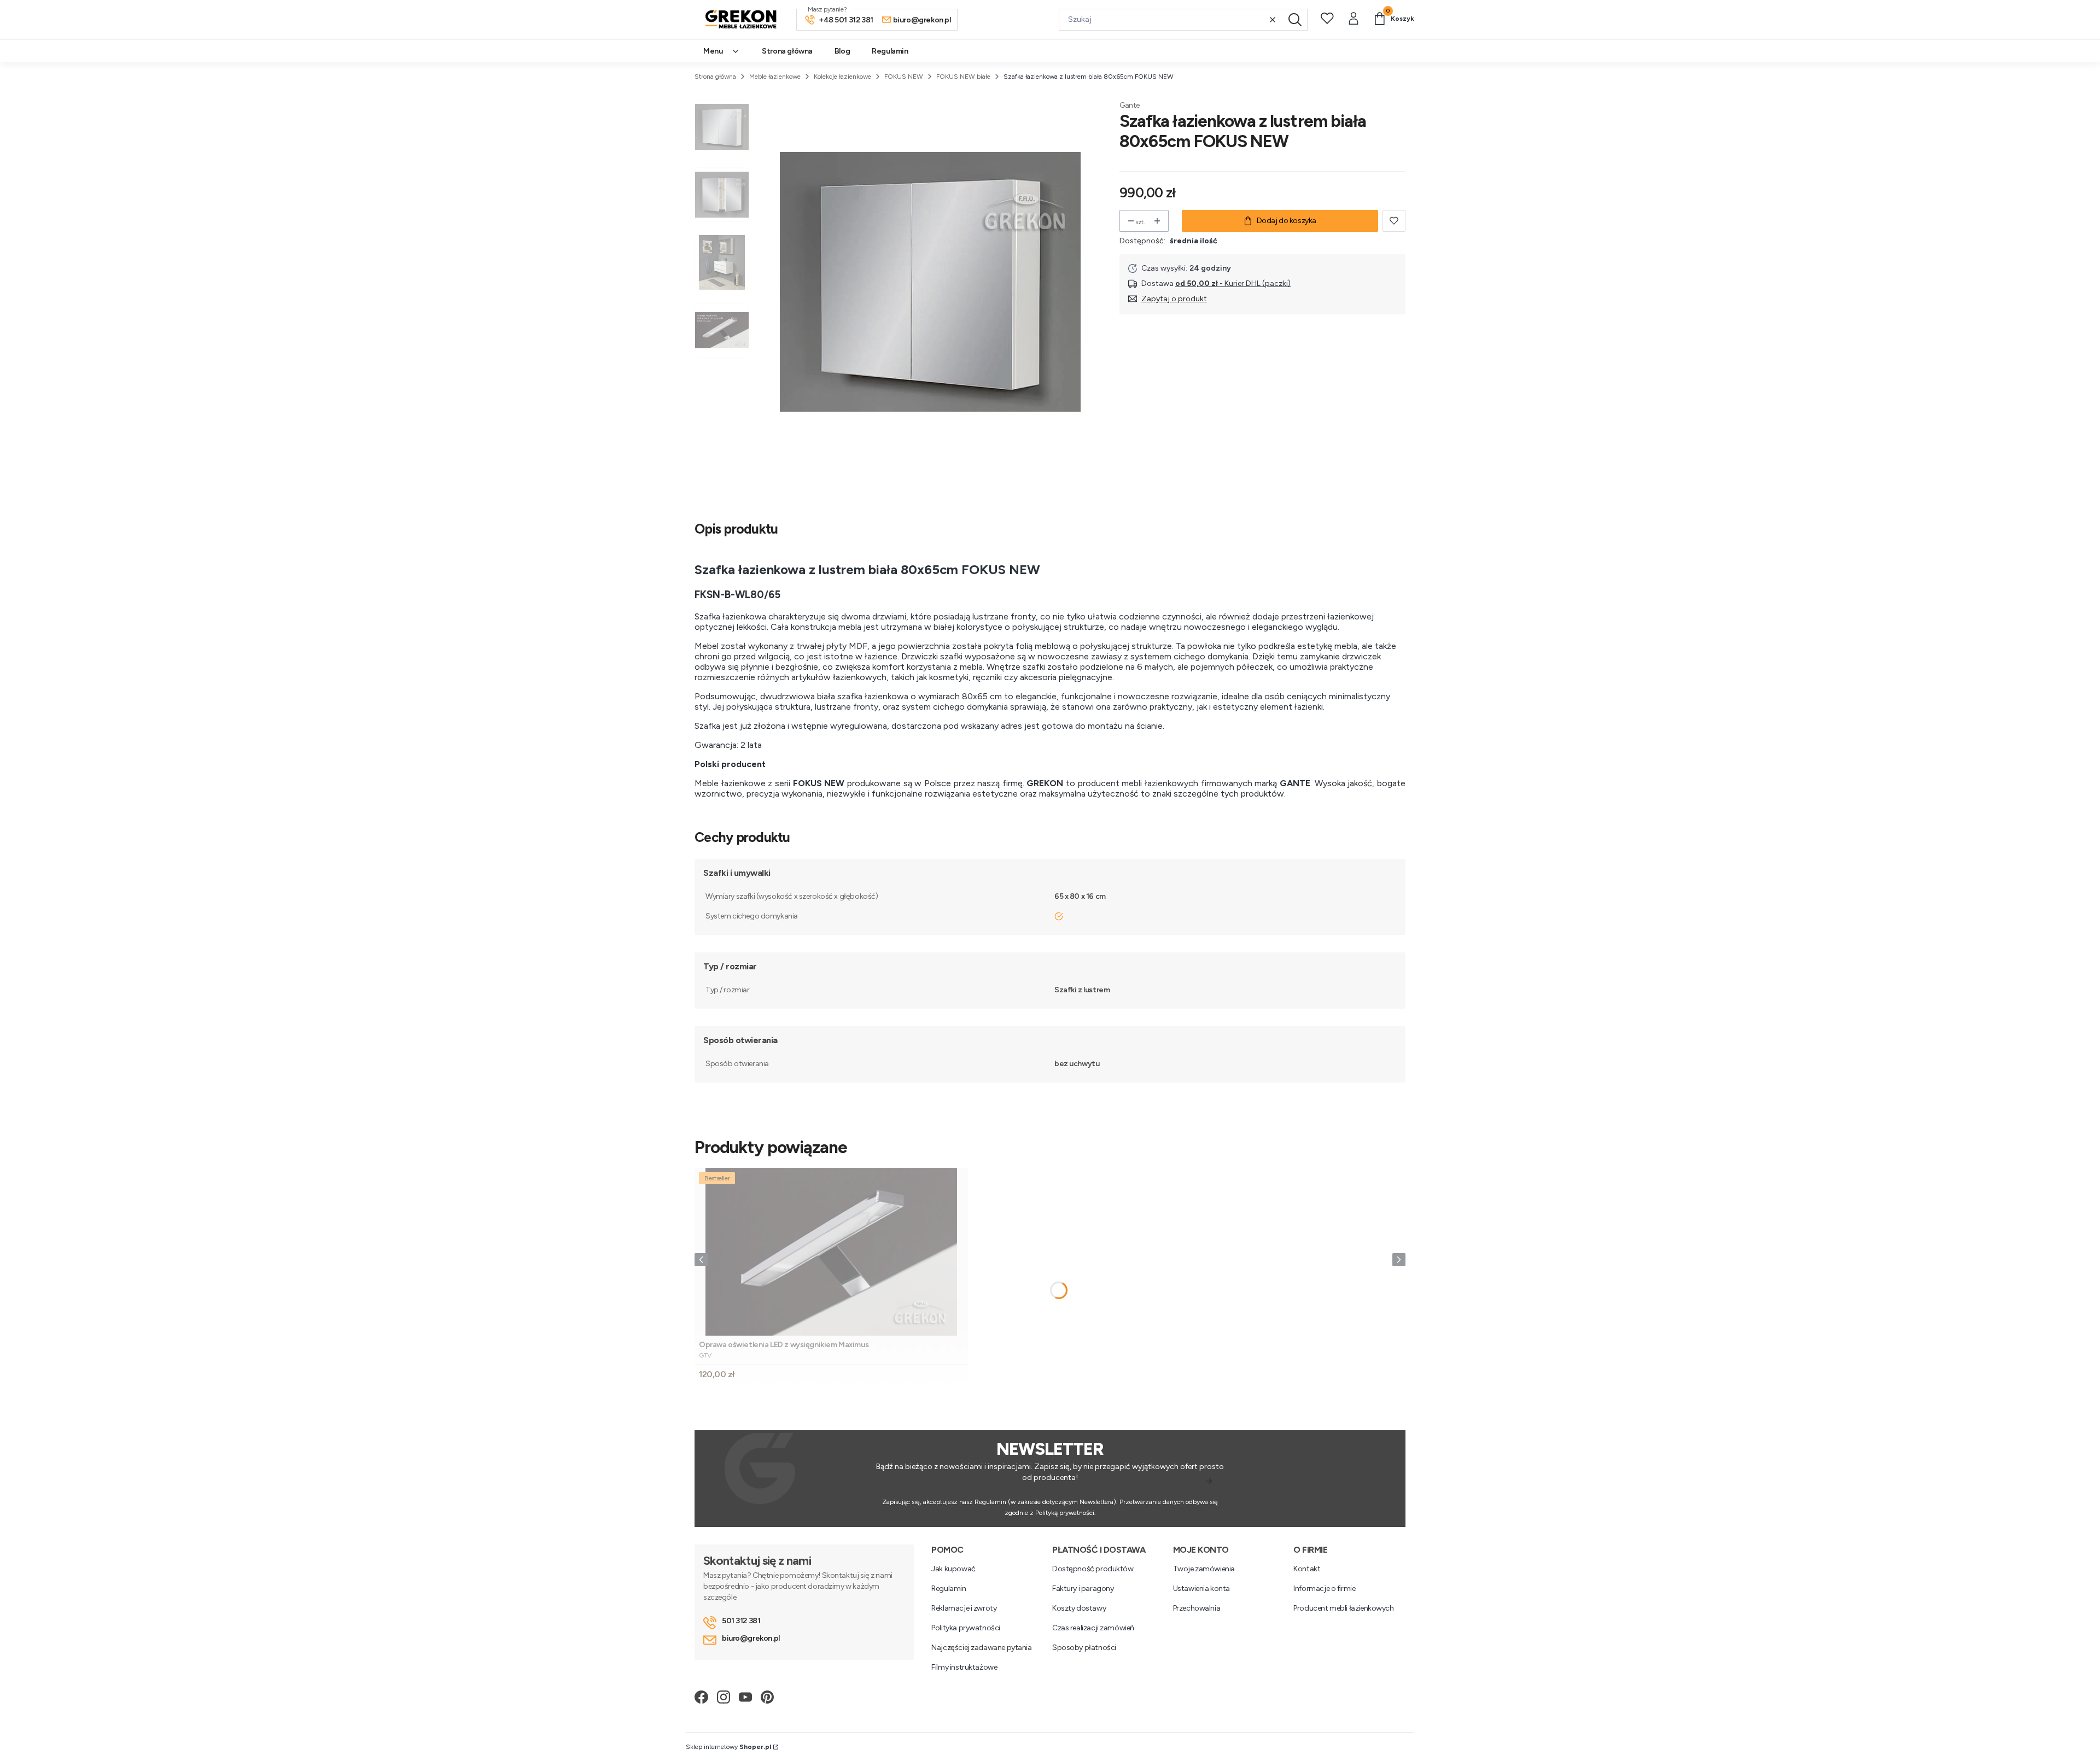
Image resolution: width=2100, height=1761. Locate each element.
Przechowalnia (1197, 1608)
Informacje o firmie (1324, 1589)
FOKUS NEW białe (963, 77)
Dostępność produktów (1093, 1569)
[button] (1295, 20)
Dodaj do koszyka (1287, 221)
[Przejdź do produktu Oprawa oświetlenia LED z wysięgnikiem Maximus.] (831, 1252)
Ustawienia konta (1201, 1589)
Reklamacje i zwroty (964, 1608)
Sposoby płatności (1084, 1648)
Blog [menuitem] (842, 51)
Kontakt (1307, 1569)
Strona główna (715, 77)
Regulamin (949, 1589)
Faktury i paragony (1083, 1589)
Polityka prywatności (966, 1628)
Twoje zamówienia (1204, 1569)
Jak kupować (953, 1569)
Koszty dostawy (1079, 1608)
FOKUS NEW (904, 77)
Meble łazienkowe (775, 77)
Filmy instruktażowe (964, 1667)
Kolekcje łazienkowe (842, 77)
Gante (1130, 105)
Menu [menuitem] (713, 51)
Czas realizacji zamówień (1093, 1628)
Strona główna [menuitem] (787, 51)
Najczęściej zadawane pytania (981, 1648)
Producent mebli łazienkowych (1343, 1608)
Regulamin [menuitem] (890, 51)
